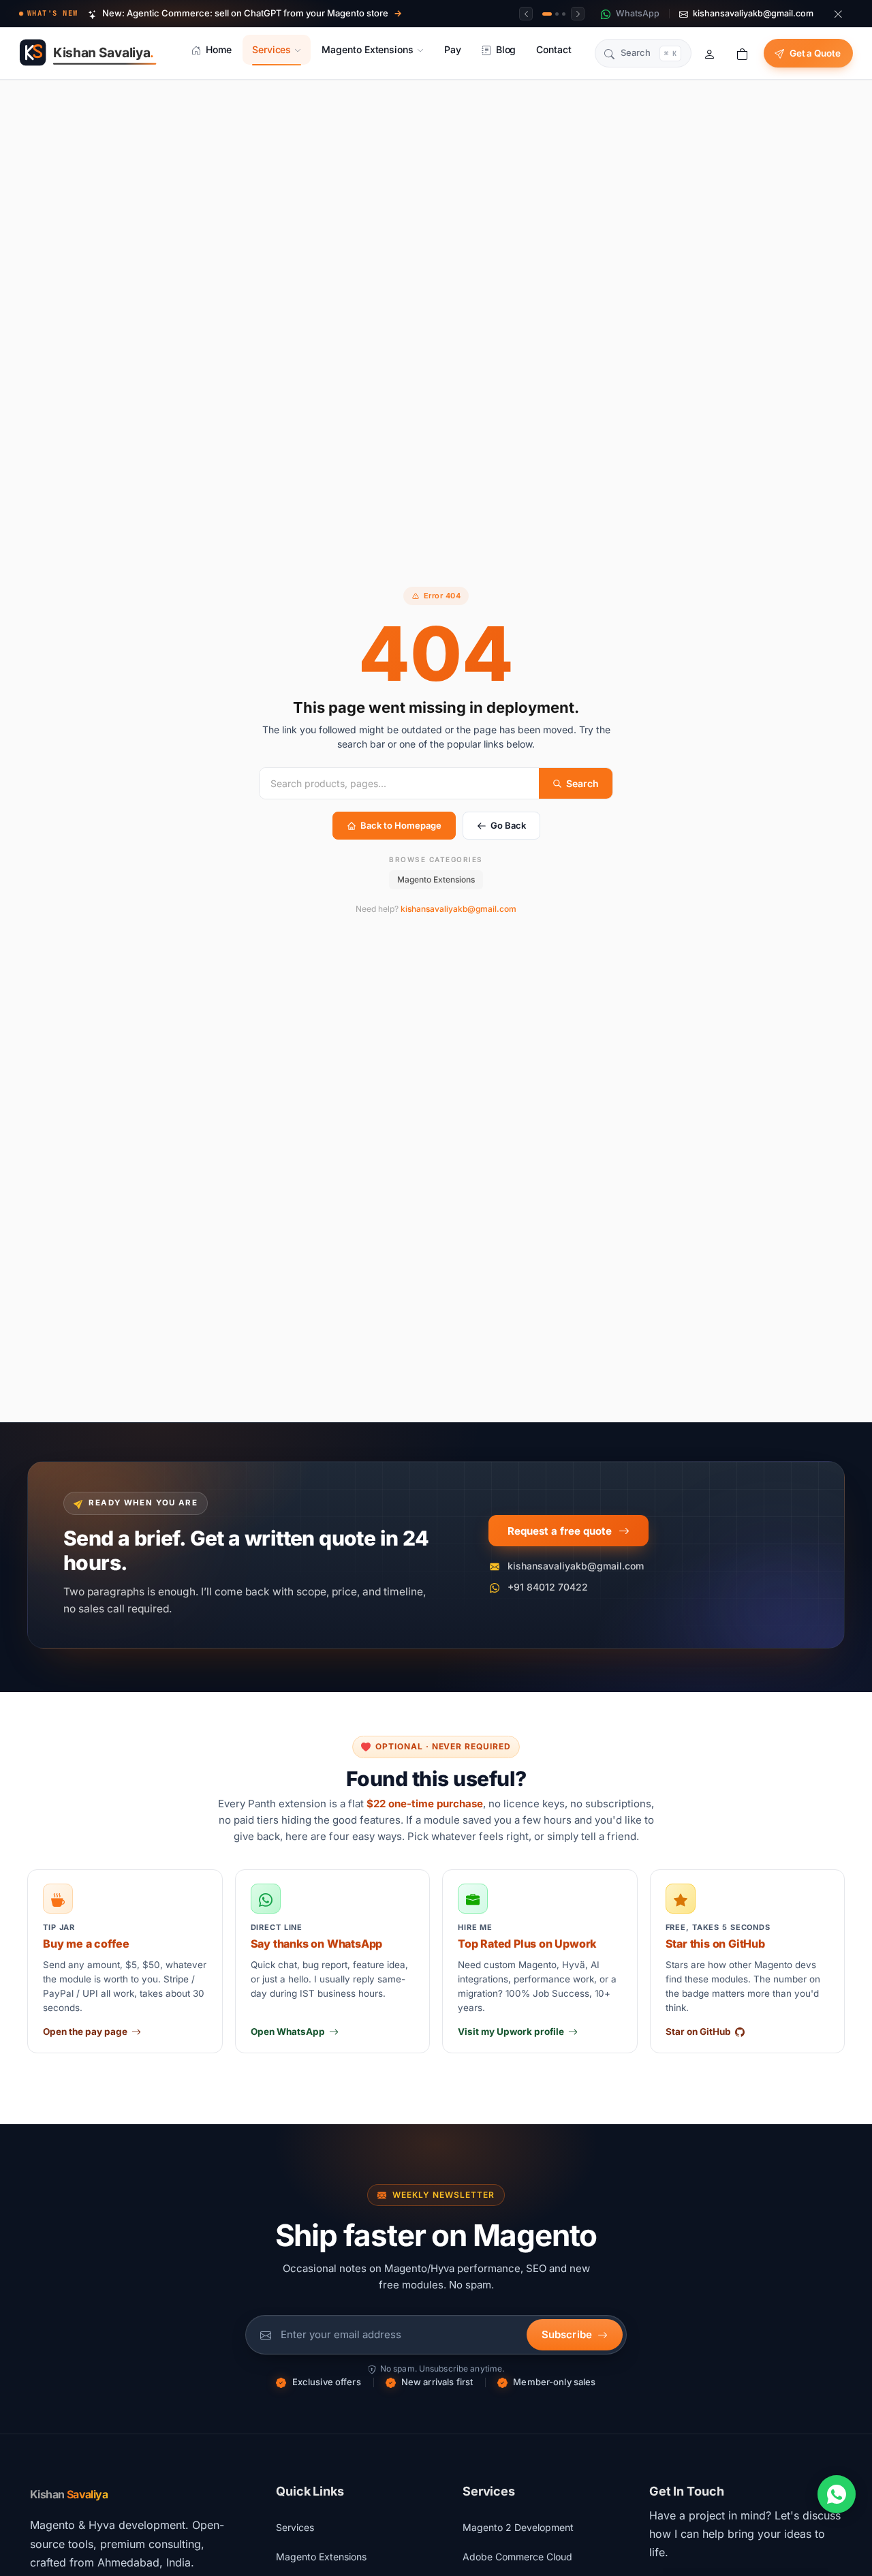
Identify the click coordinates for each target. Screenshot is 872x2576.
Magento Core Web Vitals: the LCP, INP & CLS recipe (219, 18)
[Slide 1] (547, 14)
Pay (453, 49)
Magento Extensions (368, 49)
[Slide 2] (557, 14)
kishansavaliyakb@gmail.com (458, 909)
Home (219, 49)
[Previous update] (526, 14)
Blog (506, 49)
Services (271, 49)
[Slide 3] (564, 14)
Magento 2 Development (518, 2527)
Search (582, 783)
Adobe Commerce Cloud (517, 2557)
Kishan (69, 2494)
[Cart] (743, 53)
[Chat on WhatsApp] (837, 2494)
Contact (554, 49)
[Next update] (578, 14)
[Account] (710, 53)
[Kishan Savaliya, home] (91, 53)
